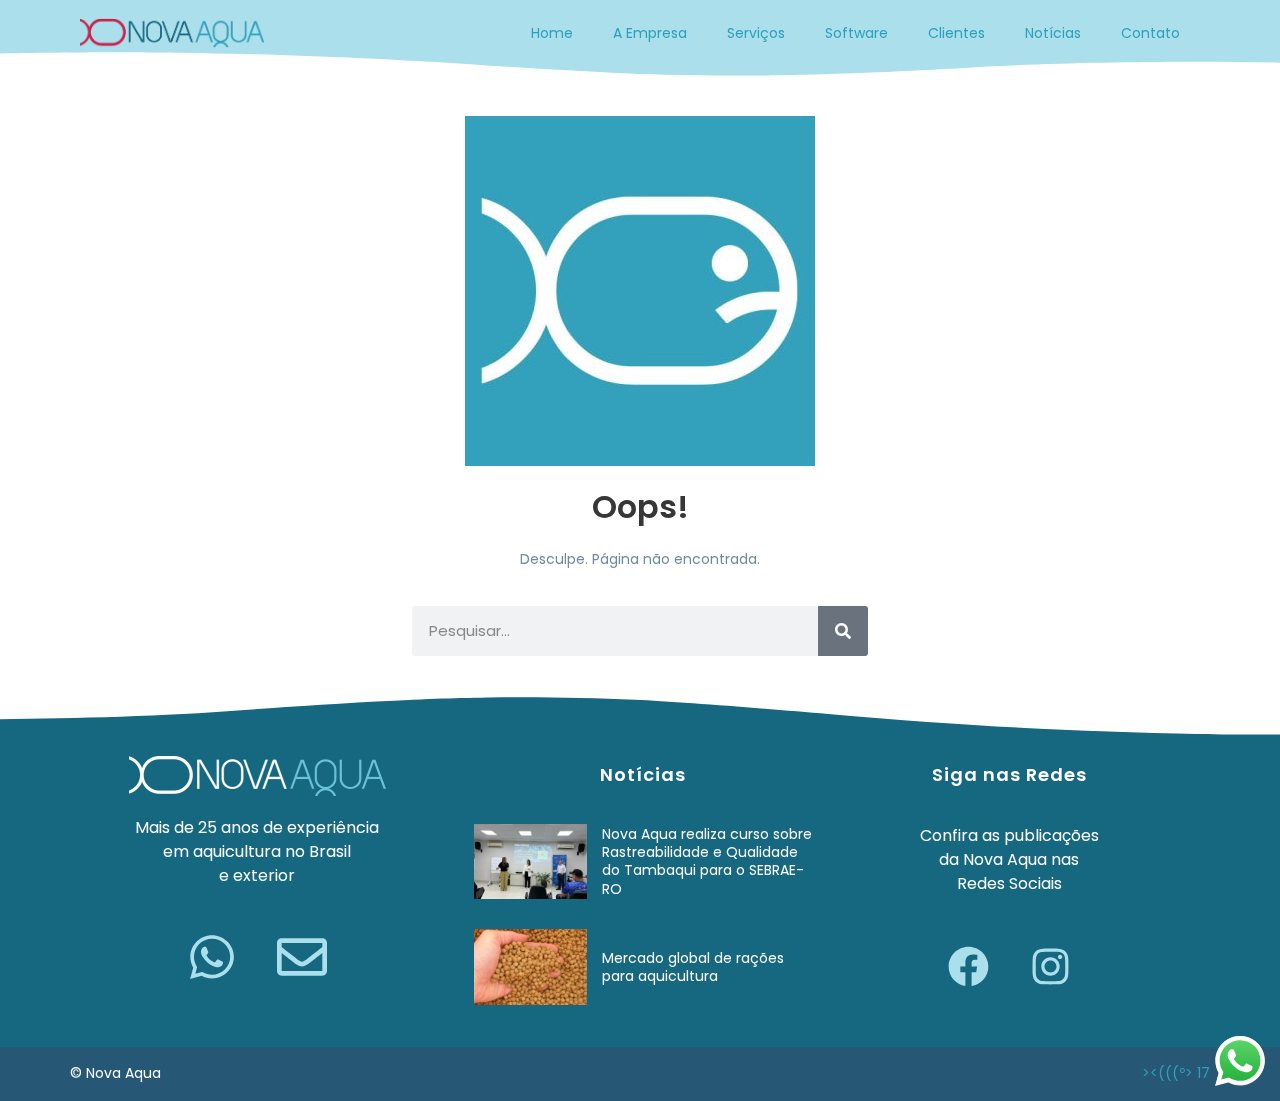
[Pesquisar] (843, 631)
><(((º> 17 (1176, 1073)
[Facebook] (968, 966)
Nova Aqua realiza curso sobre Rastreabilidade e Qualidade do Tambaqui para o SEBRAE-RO (707, 861)
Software (856, 33)
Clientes (956, 33)
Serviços (756, 33)
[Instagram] (1050, 966)
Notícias (1053, 33)
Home (552, 33)
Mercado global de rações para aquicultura (693, 967)
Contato (1150, 33)
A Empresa (650, 33)
